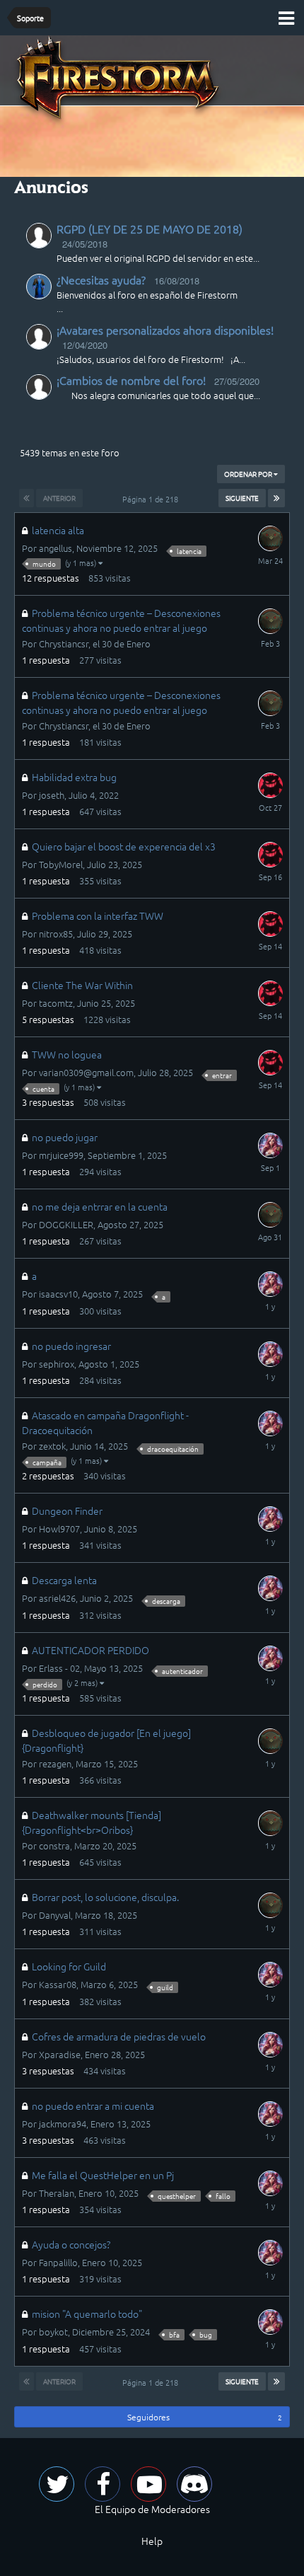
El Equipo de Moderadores (152, 2509)
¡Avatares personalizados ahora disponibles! (165, 330)
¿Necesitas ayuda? (101, 279)
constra (54, 1846)
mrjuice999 (61, 1155)
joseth (52, 795)
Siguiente (242, 498)
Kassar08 (58, 1984)
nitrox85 (56, 934)
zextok (52, 1446)
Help (152, 2541)
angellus (55, 548)
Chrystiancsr (64, 643)
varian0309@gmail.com (86, 1072)
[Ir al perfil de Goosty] (270, 785)
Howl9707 (59, 1529)
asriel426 (57, 1598)
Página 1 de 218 (152, 499)
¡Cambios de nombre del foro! (131, 380)
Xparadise (60, 2054)
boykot (53, 2332)
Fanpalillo (58, 2262)
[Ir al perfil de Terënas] (39, 287)
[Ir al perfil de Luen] (270, 538)
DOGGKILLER (66, 1224)
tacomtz (56, 1003)
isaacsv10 (58, 1294)
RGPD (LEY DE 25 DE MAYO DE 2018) (150, 229)
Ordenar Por (249, 474)
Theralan (57, 2193)
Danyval (55, 1915)
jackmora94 (63, 2124)
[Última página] (276, 498)
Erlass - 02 (59, 1668)
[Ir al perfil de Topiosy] (270, 1145)
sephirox (57, 1364)
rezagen (55, 1763)
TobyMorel (61, 864)
